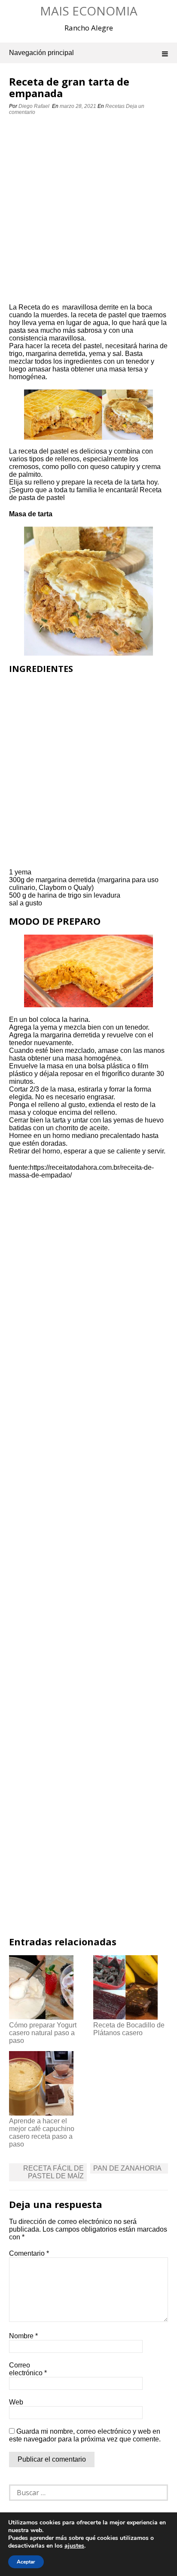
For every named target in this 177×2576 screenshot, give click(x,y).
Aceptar (26, 2562)
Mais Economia (89, 11)
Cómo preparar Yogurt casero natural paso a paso (43, 2033)
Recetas (115, 106)
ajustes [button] (74, 2546)
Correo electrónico (28, 2369)
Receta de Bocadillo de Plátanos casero (129, 2029)
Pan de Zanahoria (127, 2168)
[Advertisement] (88, 212)
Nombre (23, 2336)
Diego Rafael (34, 106)
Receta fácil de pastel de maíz (53, 2172)
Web (16, 2402)
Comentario (29, 2253)
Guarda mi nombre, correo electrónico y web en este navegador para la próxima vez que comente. (85, 2435)
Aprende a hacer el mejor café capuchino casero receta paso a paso (42, 2133)
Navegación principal (41, 53)
